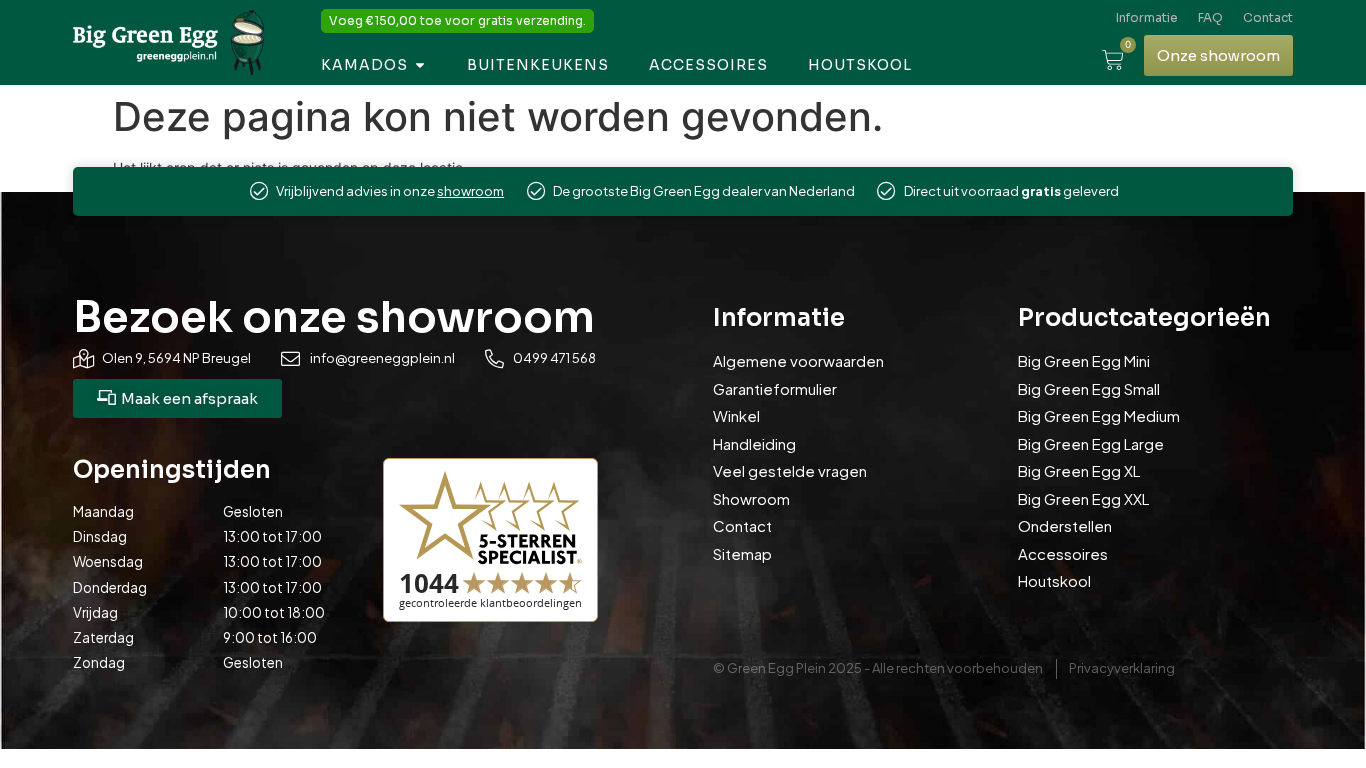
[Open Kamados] (420, 65)
